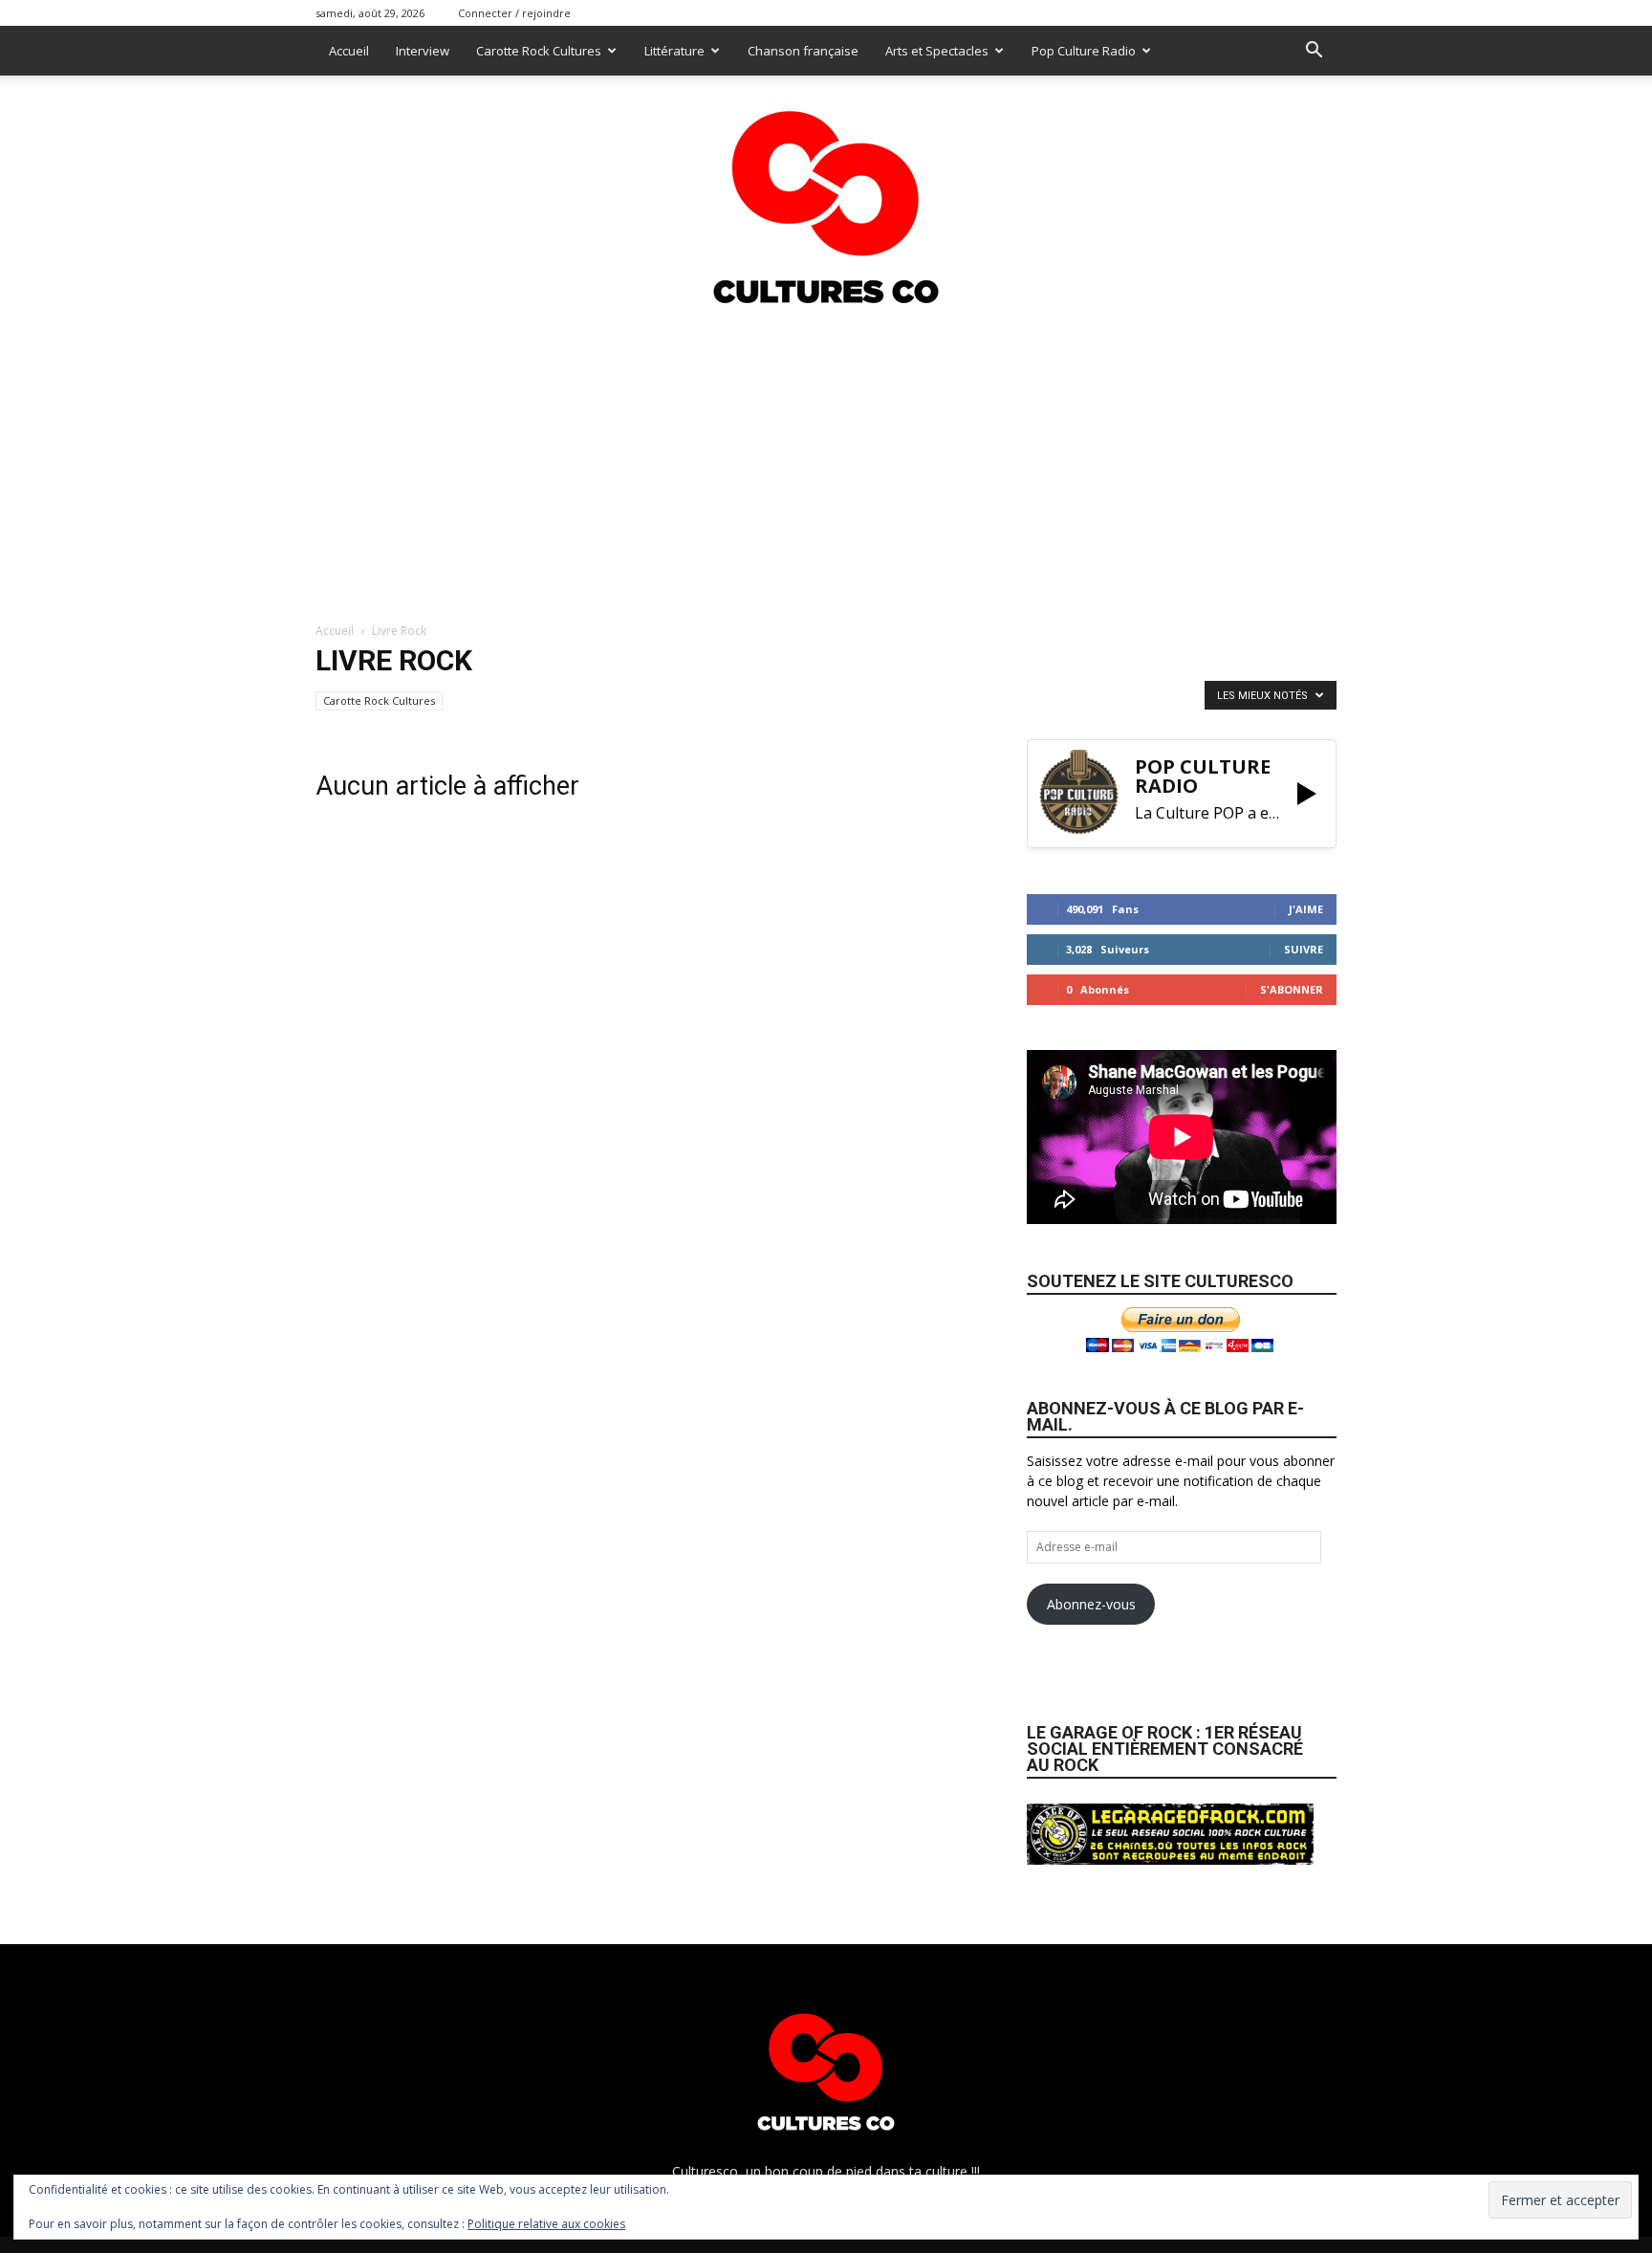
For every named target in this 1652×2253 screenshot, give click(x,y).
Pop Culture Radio (1084, 51)
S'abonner (1292, 989)
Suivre (1304, 949)
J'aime (1306, 909)
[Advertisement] (826, 458)
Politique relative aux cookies (546, 2224)
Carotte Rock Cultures (539, 51)
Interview (423, 51)
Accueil (349, 51)
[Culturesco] (826, 195)
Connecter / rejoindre (514, 13)
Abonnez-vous (1091, 1604)
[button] (1314, 52)
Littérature (674, 51)
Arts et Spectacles (937, 51)
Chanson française (803, 51)
